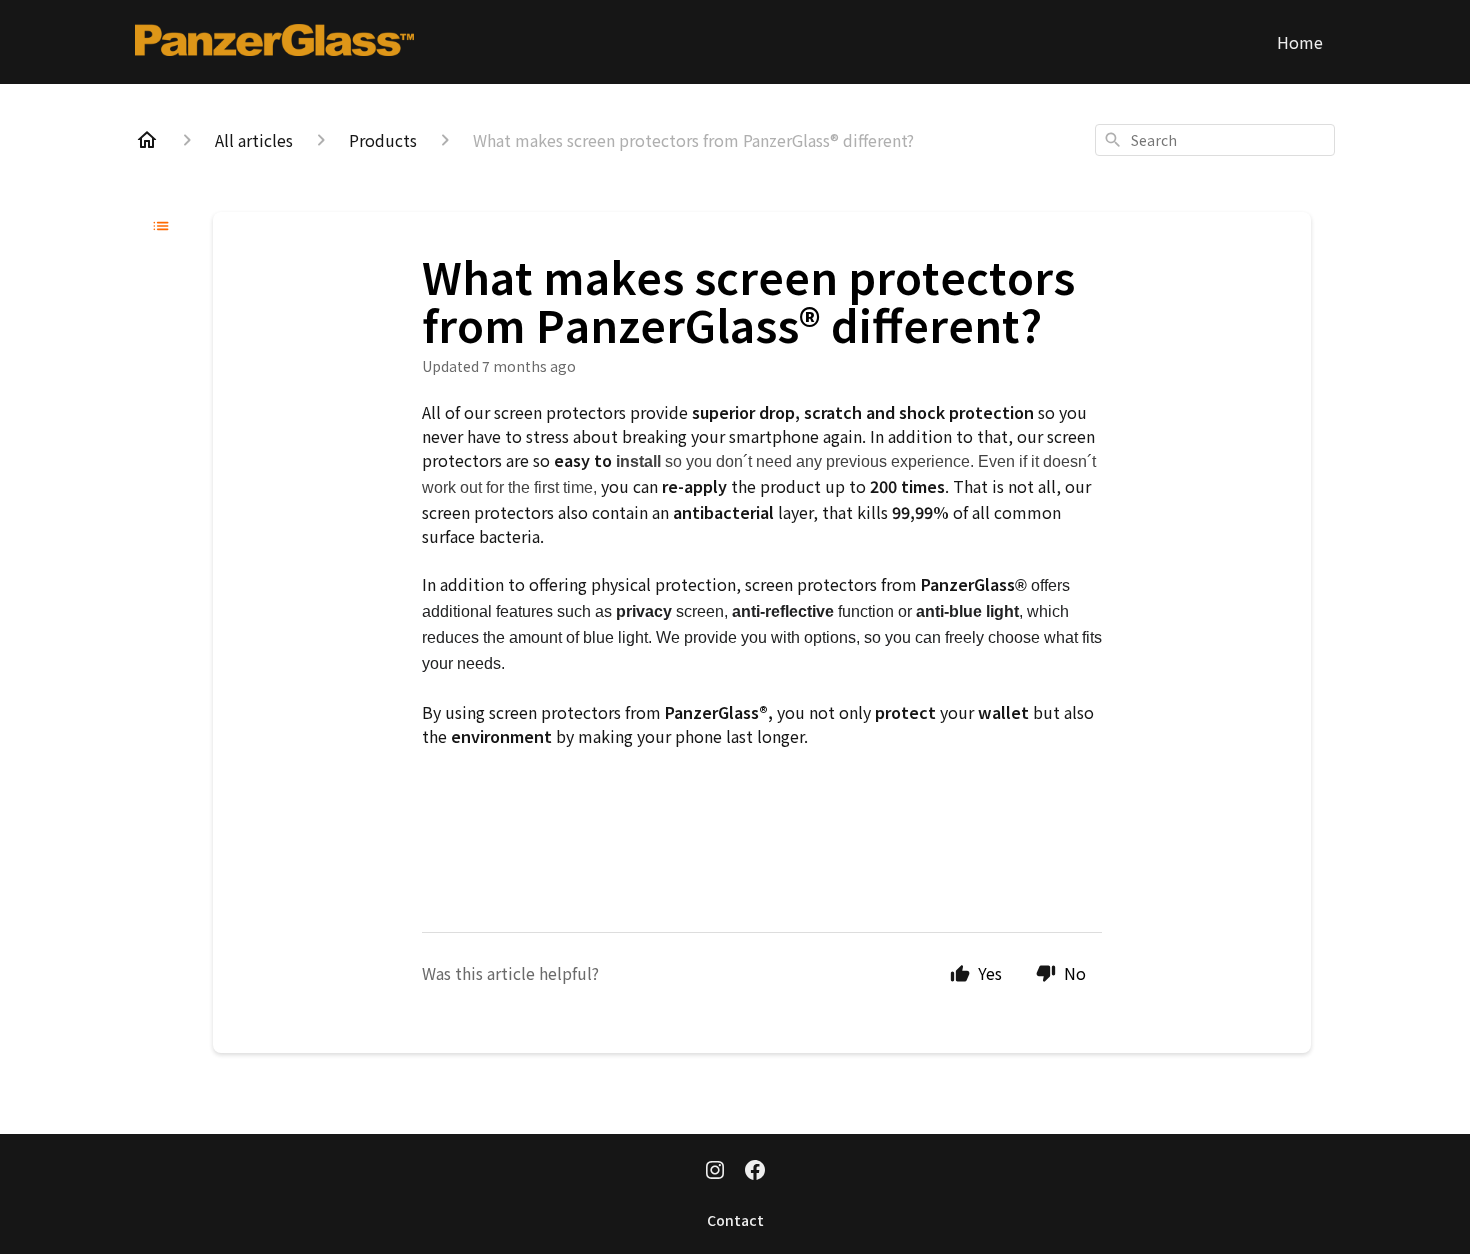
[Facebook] (755, 1172)
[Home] (147, 140)
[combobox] (1215, 140)
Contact (735, 1220)
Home (1300, 42)
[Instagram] (715, 1172)
